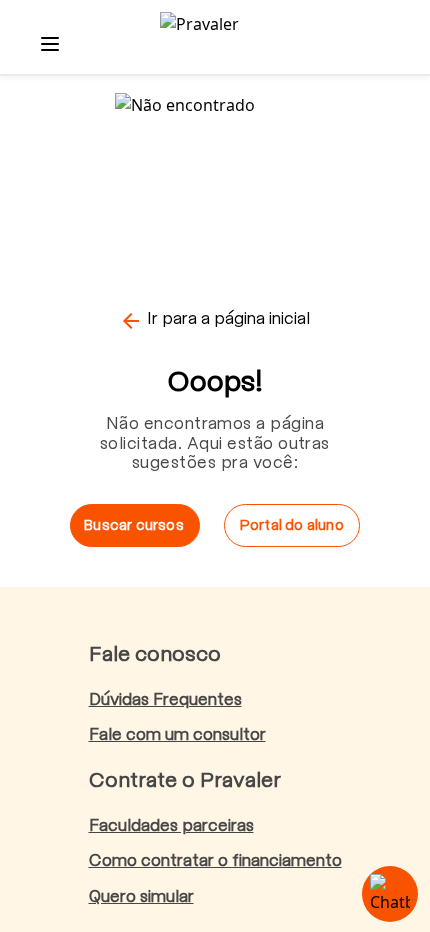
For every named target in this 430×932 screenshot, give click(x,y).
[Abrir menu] (50, 44)
